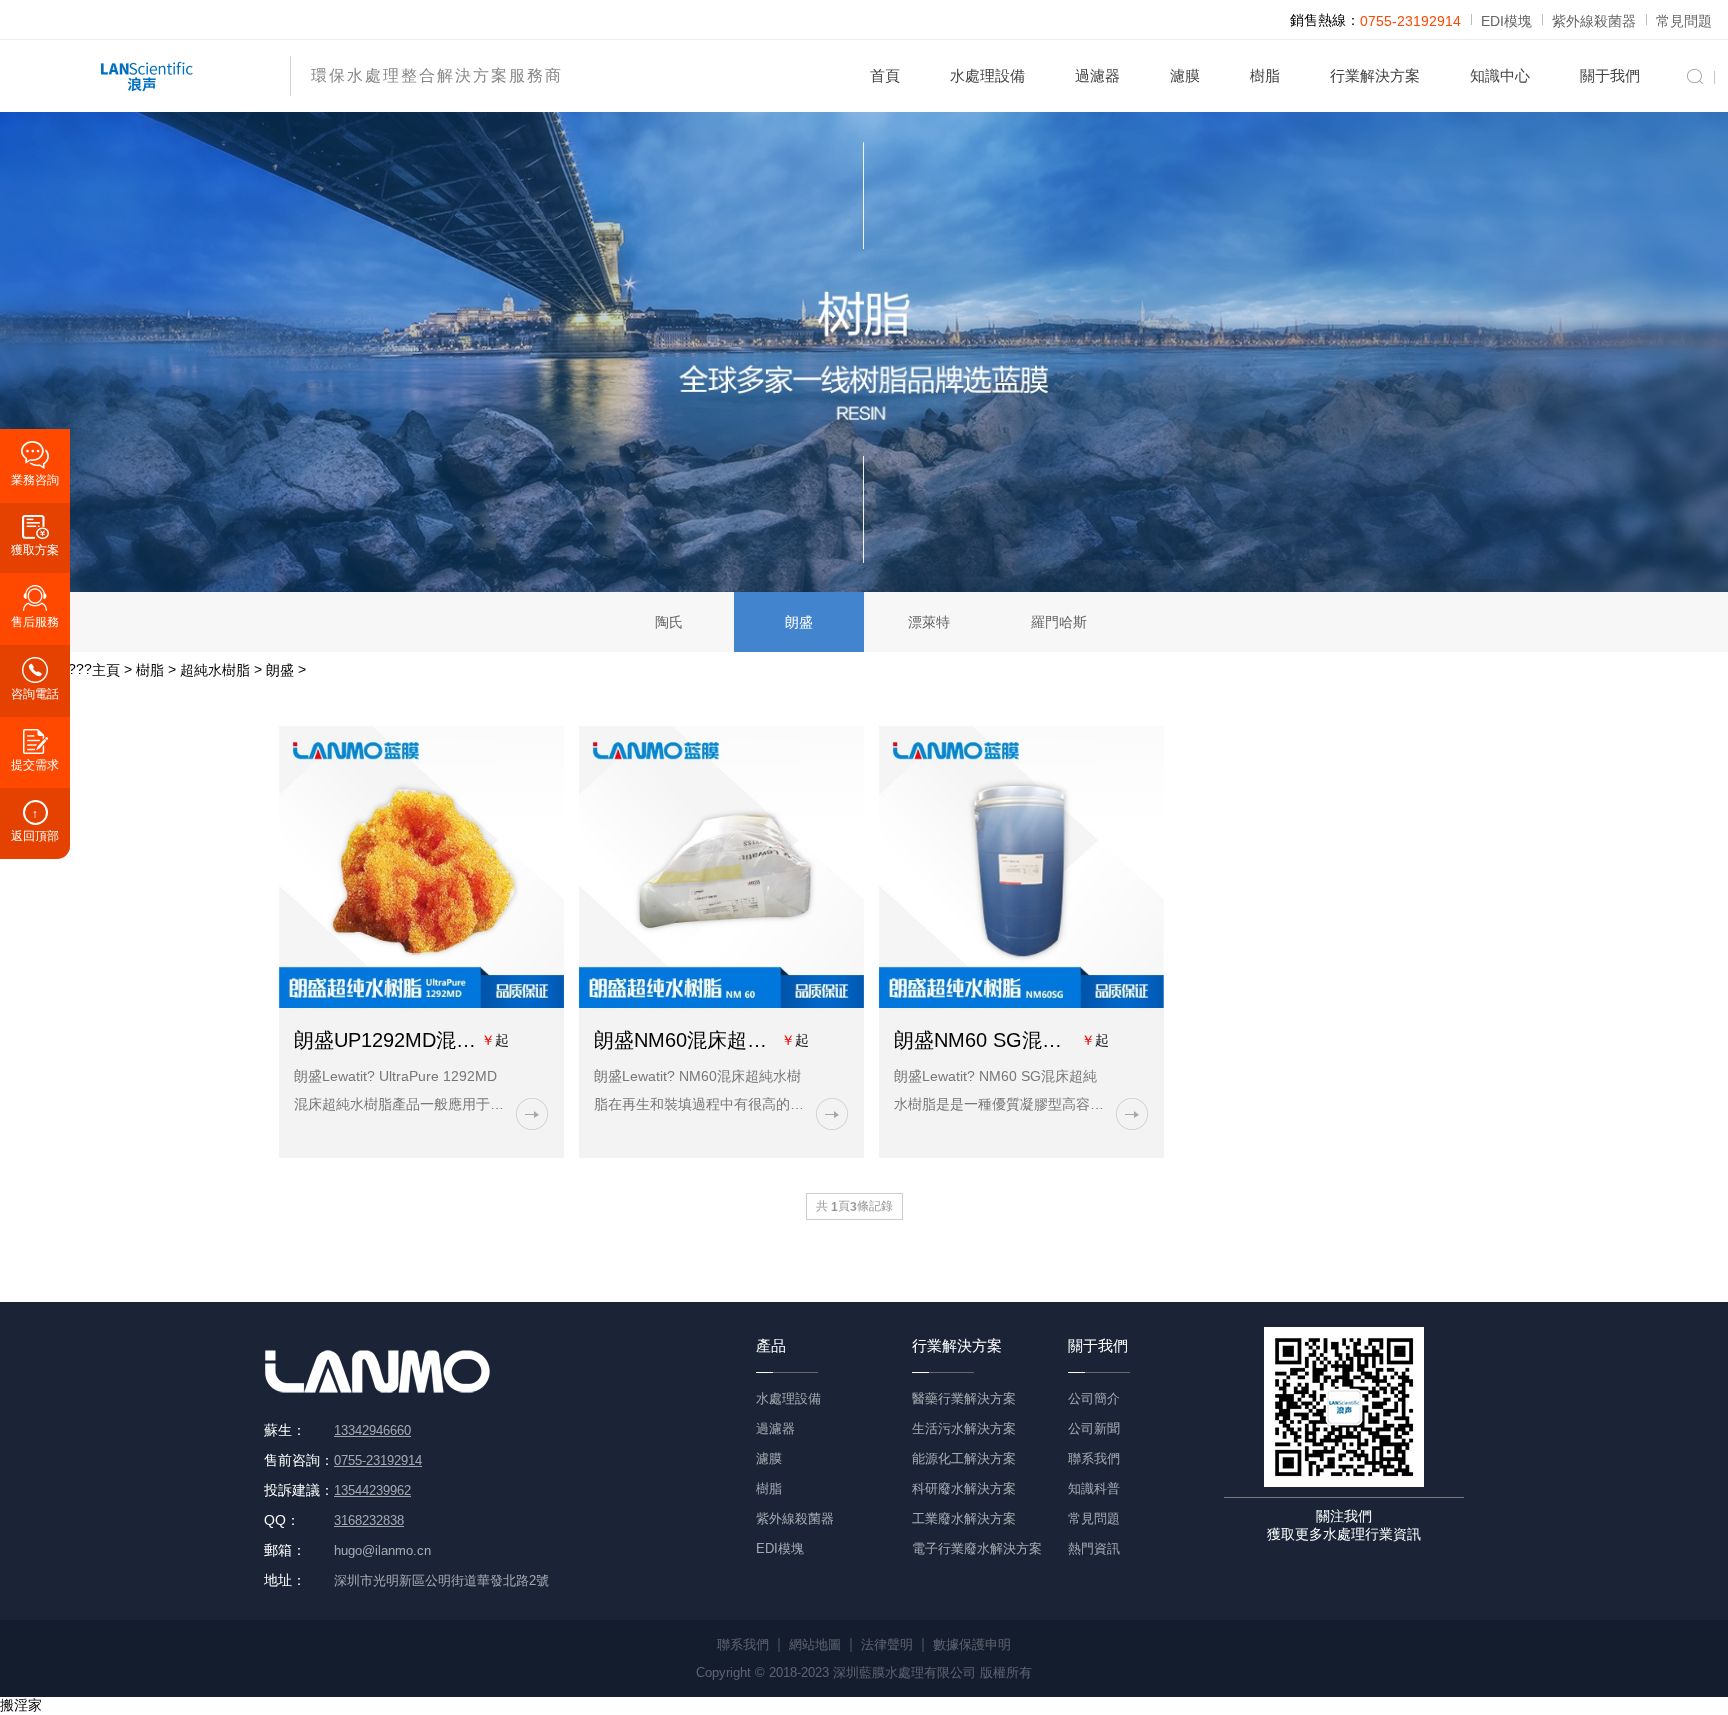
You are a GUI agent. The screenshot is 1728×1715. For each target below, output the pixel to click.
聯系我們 (1094, 1458)
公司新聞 (1094, 1428)
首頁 (885, 75)
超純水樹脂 (215, 670)
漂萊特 (929, 622)
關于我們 (1610, 75)
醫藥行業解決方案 (964, 1398)
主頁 (106, 670)
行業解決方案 (1375, 75)
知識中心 (1500, 75)
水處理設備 (987, 75)
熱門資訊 (1094, 1548)
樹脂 (1265, 75)
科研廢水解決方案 (964, 1488)
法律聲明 (887, 1644)
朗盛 (799, 622)
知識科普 (1094, 1488)
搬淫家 (21, 1705)
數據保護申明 (972, 1644)
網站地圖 (815, 1644)
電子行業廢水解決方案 (977, 1548)
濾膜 (1185, 75)
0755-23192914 (1410, 21)
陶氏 (669, 622)
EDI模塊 (1506, 21)
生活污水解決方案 (964, 1428)
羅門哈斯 (1059, 622)
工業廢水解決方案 (964, 1518)
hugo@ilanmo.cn (382, 1550)
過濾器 (1097, 75)
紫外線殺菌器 (1594, 21)
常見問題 (1684, 21)
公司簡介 (1094, 1398)
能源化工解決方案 (964, 1458)
